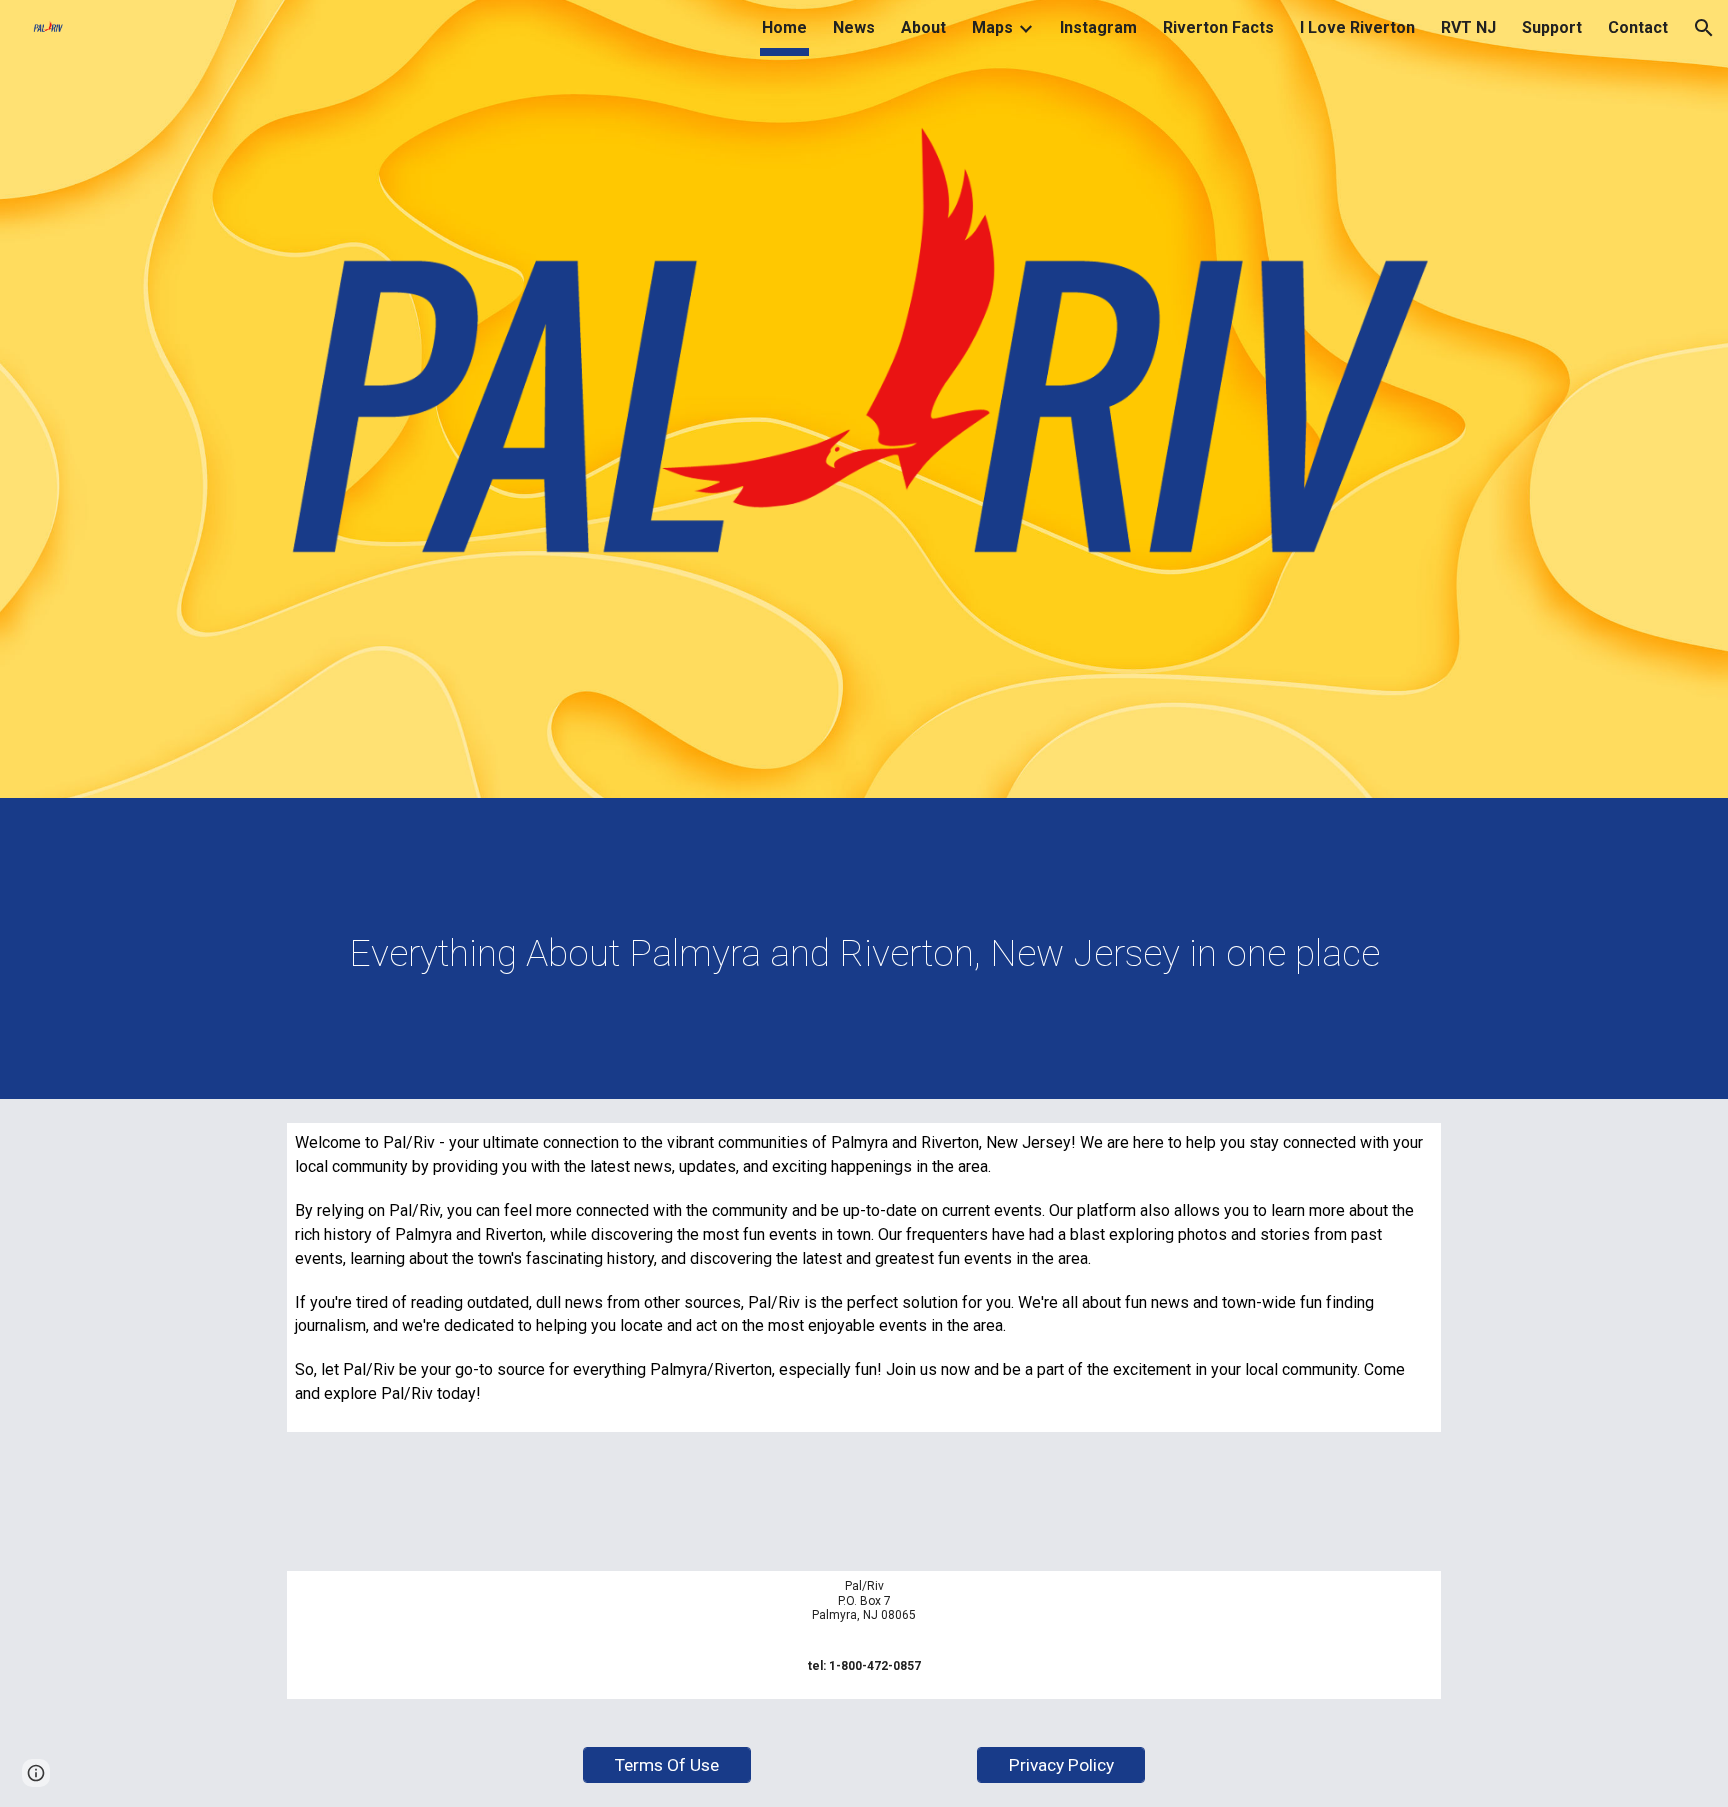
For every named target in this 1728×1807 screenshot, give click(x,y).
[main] (864, 953)
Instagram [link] (1098, 27)
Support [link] (1552, 27)
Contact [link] (1638, 27)
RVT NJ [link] (1468, 27)
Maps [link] (992, 27)
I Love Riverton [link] (1357, 27)
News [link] (854, 27)
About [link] (923, 27)
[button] (1704, 28)
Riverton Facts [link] (1218, 27)
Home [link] (784, 27)
